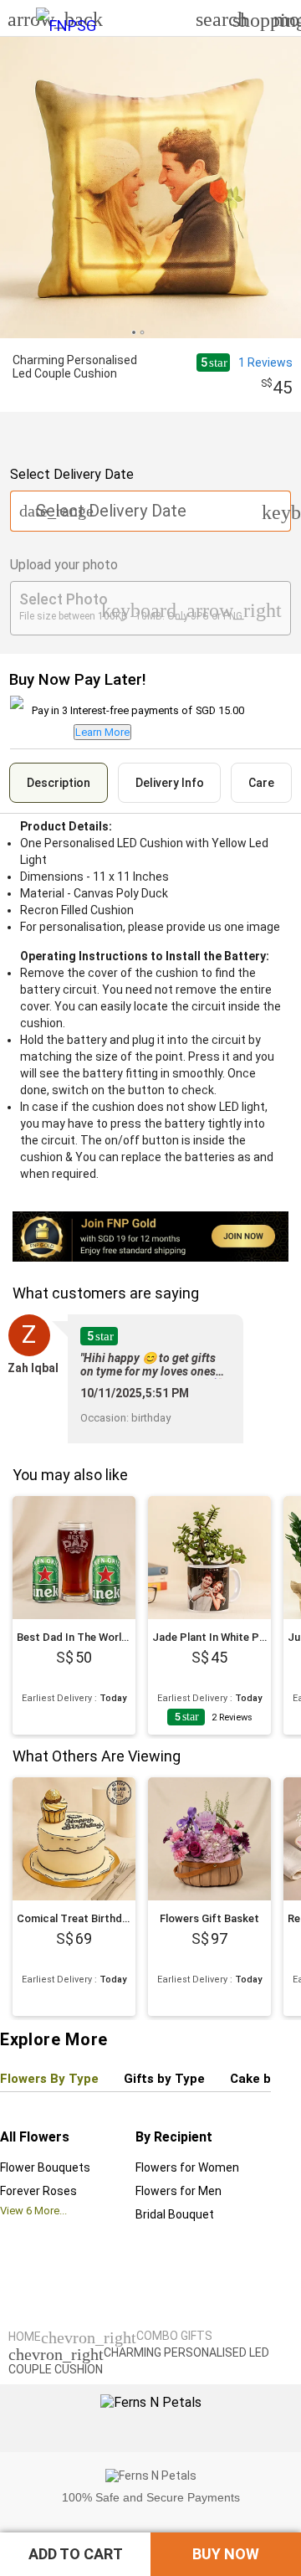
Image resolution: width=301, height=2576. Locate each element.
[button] (75, 2554)
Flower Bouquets (45, 2167)
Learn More (102, 732)
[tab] (59, 783)
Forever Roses (38, 2191)
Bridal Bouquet (175, 2214)
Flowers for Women (187, 2167)
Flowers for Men (179, 2191)
